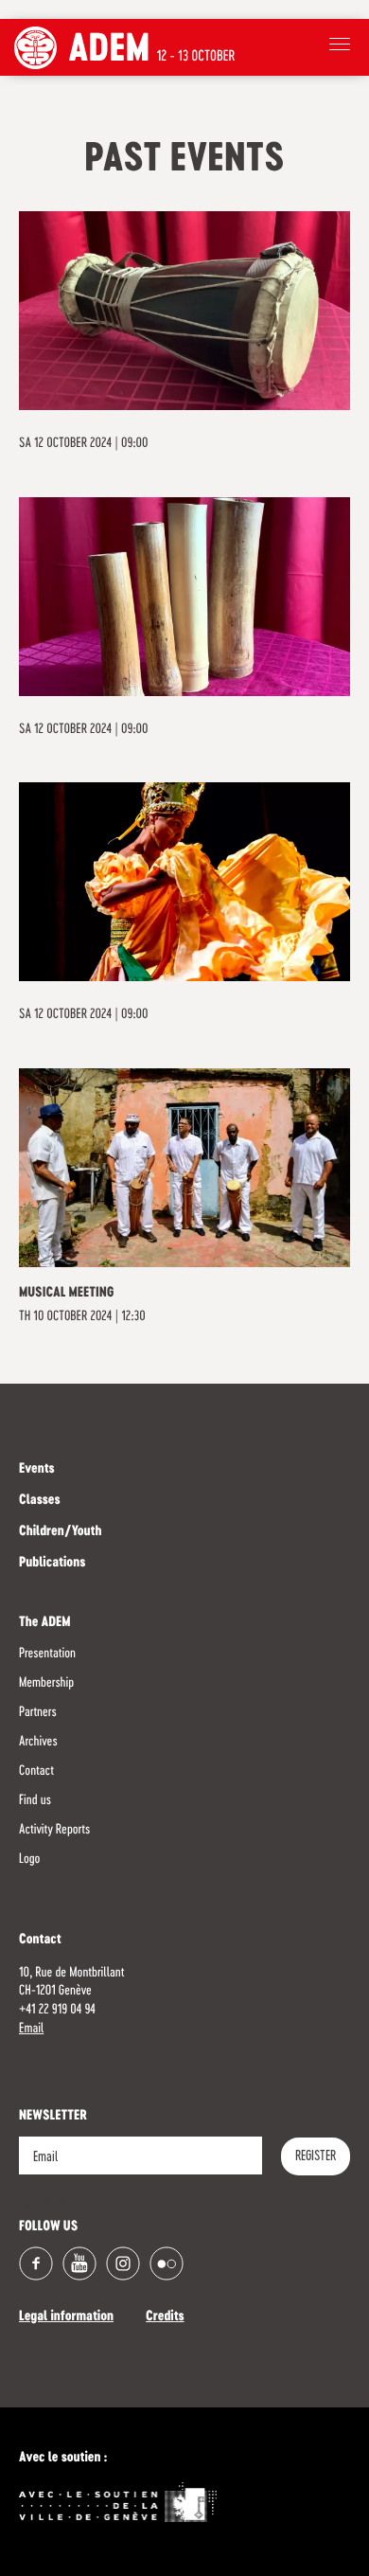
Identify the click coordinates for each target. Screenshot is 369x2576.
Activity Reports (54, 1830)
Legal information (66, 2317)
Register (316, 2156)
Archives (38, 1742)
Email (31, 2029)
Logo (29, 1859)
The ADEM (45, 1623)
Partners (38, 1712)
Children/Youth (60, 1532)
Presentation (47, 1654)
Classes (40, 1501)
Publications (52, 1564)
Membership (46, 1683)
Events (37, 1470)
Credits (165, 2317)
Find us (35, 1800)
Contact (36, 1771)
